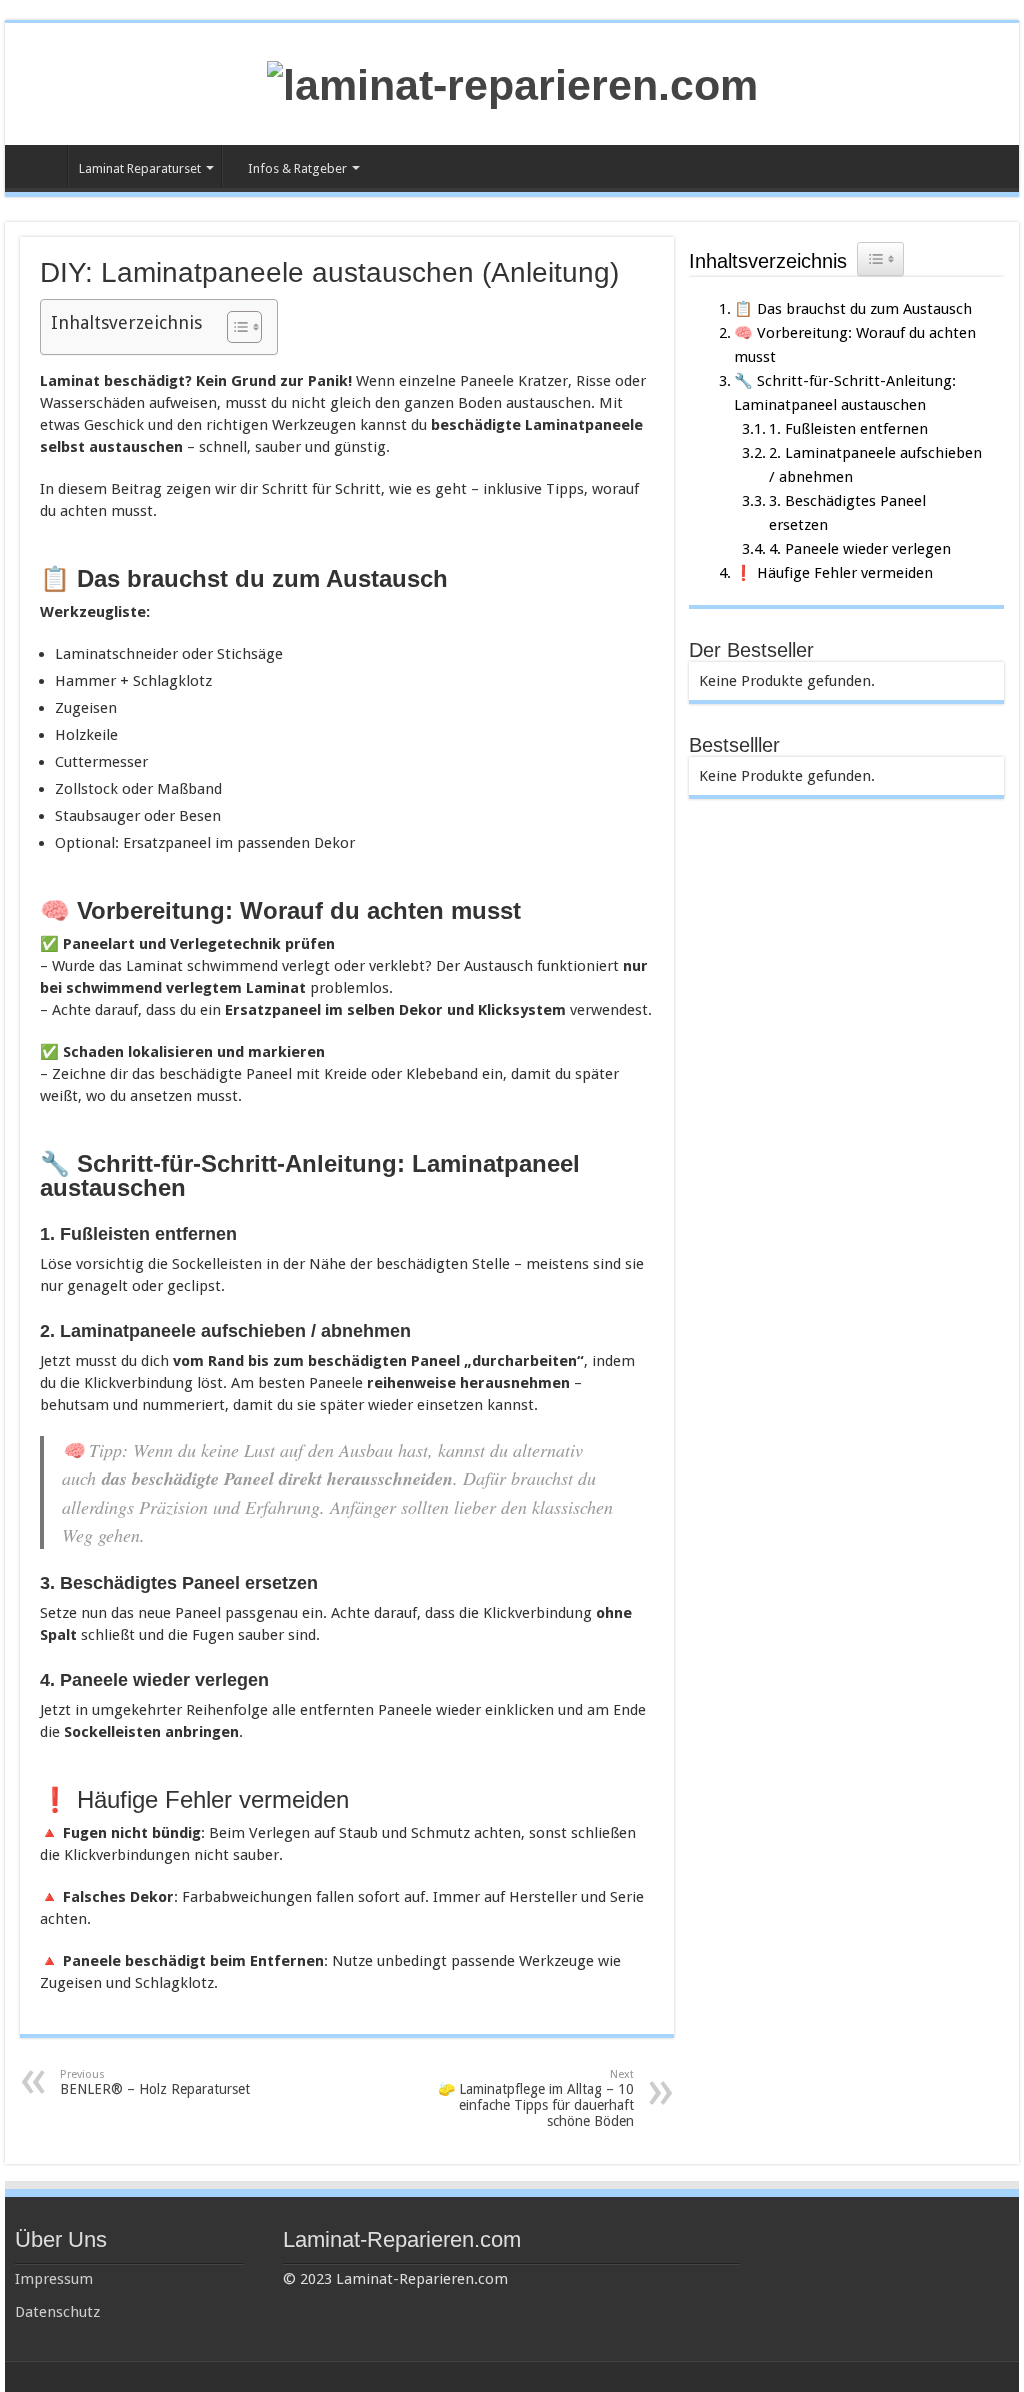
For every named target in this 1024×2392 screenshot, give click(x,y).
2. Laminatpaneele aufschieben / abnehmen (875, 465)
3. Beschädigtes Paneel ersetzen (847, 513)
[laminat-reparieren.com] (512, 82)
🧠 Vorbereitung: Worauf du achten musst (855, 345)
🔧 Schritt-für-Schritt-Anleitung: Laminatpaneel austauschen (845, 393)
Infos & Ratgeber (297, 168)
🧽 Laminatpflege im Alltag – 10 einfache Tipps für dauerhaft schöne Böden (536, 2098)
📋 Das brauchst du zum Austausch (853, 309)
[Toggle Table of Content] (234, 327)
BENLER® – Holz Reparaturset (155, 2082)
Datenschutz (57, 2312)
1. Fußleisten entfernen (848, 429)
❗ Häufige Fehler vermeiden (833, 573)
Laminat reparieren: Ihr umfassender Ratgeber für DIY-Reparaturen (41, 166)
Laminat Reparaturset (140, 168)
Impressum (54, 2279)
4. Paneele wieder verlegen (860, 549)
